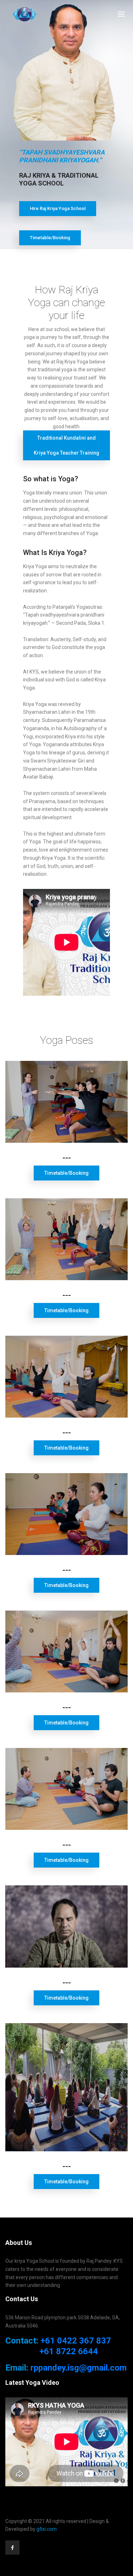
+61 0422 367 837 (76, 2341)
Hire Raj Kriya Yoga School (58, 208)
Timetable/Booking (50, 238)
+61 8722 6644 (69, 2351)
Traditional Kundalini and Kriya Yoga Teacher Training (66, 445)
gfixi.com (47, 2529)
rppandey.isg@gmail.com (79, 2368)
